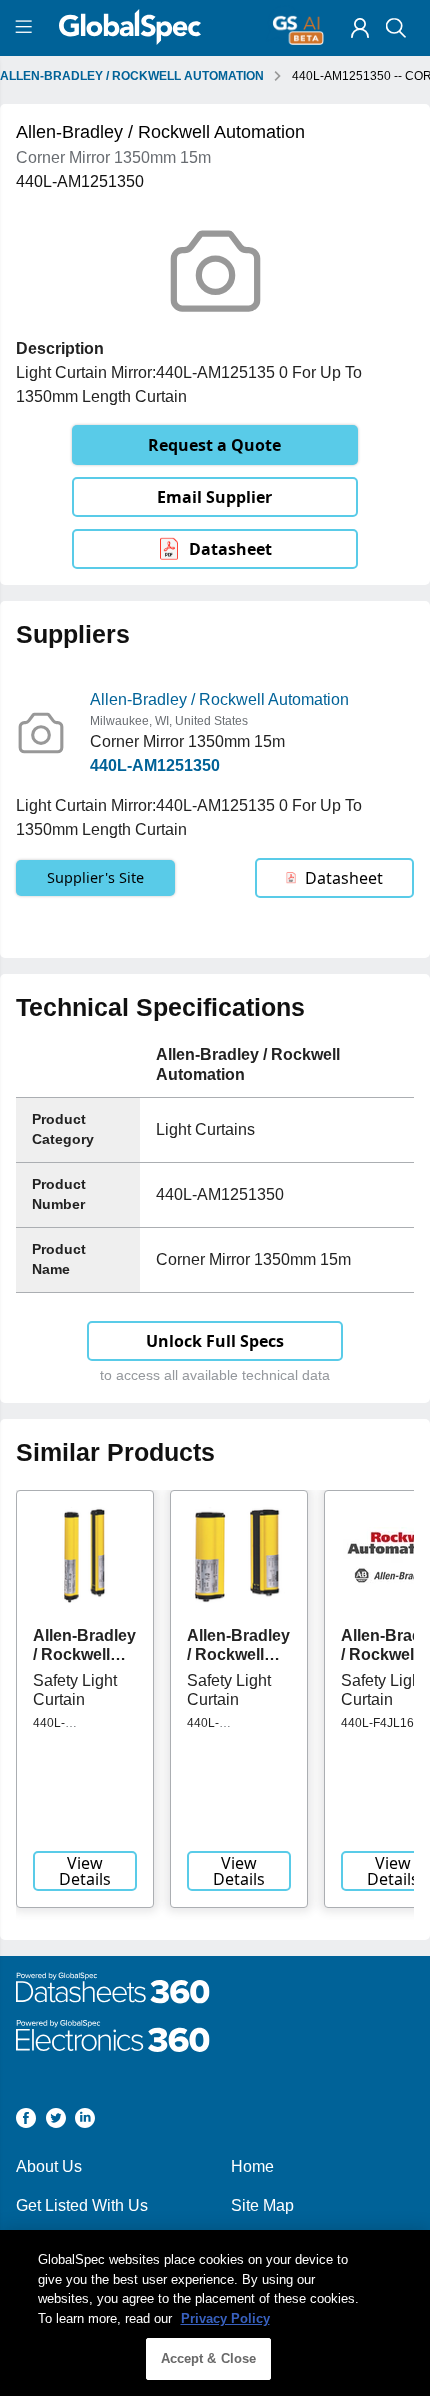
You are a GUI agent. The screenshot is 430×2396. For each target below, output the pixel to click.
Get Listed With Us (82, 2205)
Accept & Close (209, 2358)
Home (252, 2166)
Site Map (262, 2205)
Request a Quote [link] (214, 445)
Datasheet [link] (230, 549)
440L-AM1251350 (155, 765)
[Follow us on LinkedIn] (85, 2121)
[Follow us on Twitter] (56, 2121)
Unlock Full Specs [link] (215, 1341)
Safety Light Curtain (75, 1689)
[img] (360, 28)
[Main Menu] (26, 28)
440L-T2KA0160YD (70, 1730)
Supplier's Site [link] (95, 877)
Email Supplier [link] (214, 497)
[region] (215, 2313)
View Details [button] (85, 1871)
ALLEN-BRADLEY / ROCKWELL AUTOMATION (132, 76)
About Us (49, 2166)
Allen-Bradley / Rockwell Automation (219, 699)
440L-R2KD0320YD (226, 1730)
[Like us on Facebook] (26, 2121)
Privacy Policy (225, 2318)
